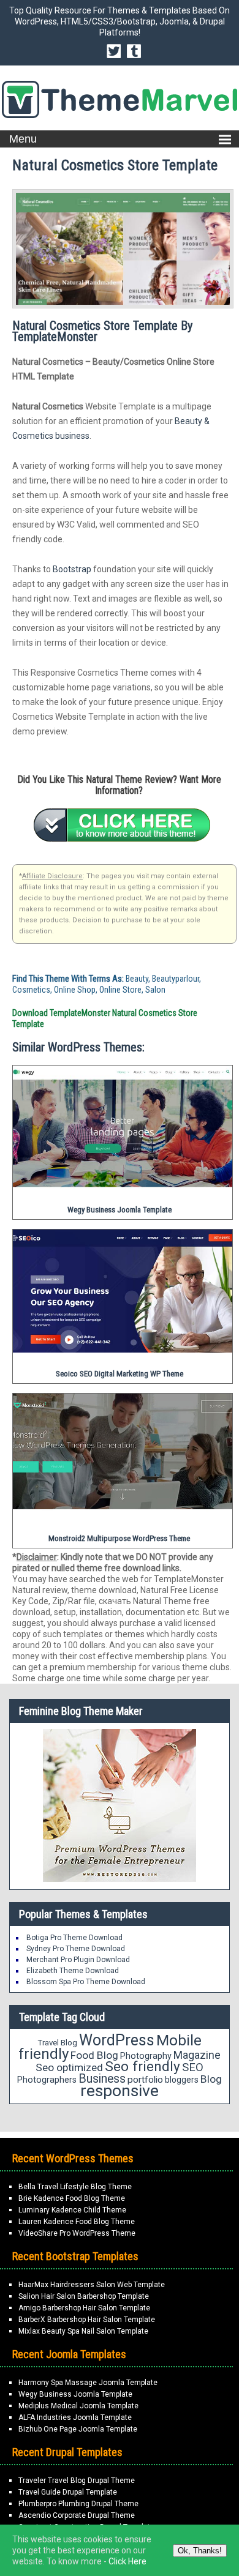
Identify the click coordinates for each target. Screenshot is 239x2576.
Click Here (127, 2561)
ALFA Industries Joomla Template (75, 2417)
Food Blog (94, 2055)
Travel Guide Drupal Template (68, 2492)
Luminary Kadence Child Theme (72, 2210)
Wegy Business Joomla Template (75, 2394)
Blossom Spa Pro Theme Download (86, 1982)
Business (102, 2079)
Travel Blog (57, 2043)
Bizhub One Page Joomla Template (78, 2429)
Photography (146, 2056)
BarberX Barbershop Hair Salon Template (87, 2320)
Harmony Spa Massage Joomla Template (88, 2383)
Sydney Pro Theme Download (76, 1949)
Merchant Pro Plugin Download (78, 1960)
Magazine (197, 2055)
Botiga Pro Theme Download (74, 1938)
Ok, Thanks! (200, 2551)
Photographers (47, 2080)
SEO (193, 2067)
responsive (120, 2091)
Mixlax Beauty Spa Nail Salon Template (83, 2331)
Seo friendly (142, 2066)
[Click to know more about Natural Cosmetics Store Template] (122, 825)
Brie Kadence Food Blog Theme (72, 2198)
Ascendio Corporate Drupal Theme (77, 2515)
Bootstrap (72, 569)
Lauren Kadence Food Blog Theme (77, 2222)
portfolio (145, 2080)
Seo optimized (69, 2067)
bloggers (182, 2080)
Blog (211, 2079)
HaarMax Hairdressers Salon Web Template (92, 2285)
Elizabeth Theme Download (73, 1971)
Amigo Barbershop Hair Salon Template (84, 2308)
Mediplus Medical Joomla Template (78, 2406)
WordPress (117, 2040)
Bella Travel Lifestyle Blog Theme (75, 2187)
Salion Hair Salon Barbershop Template (84, 2296)
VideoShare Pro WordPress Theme (77, 2233)
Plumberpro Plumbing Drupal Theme (78, 2504)
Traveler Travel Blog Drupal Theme (77, 2481)
